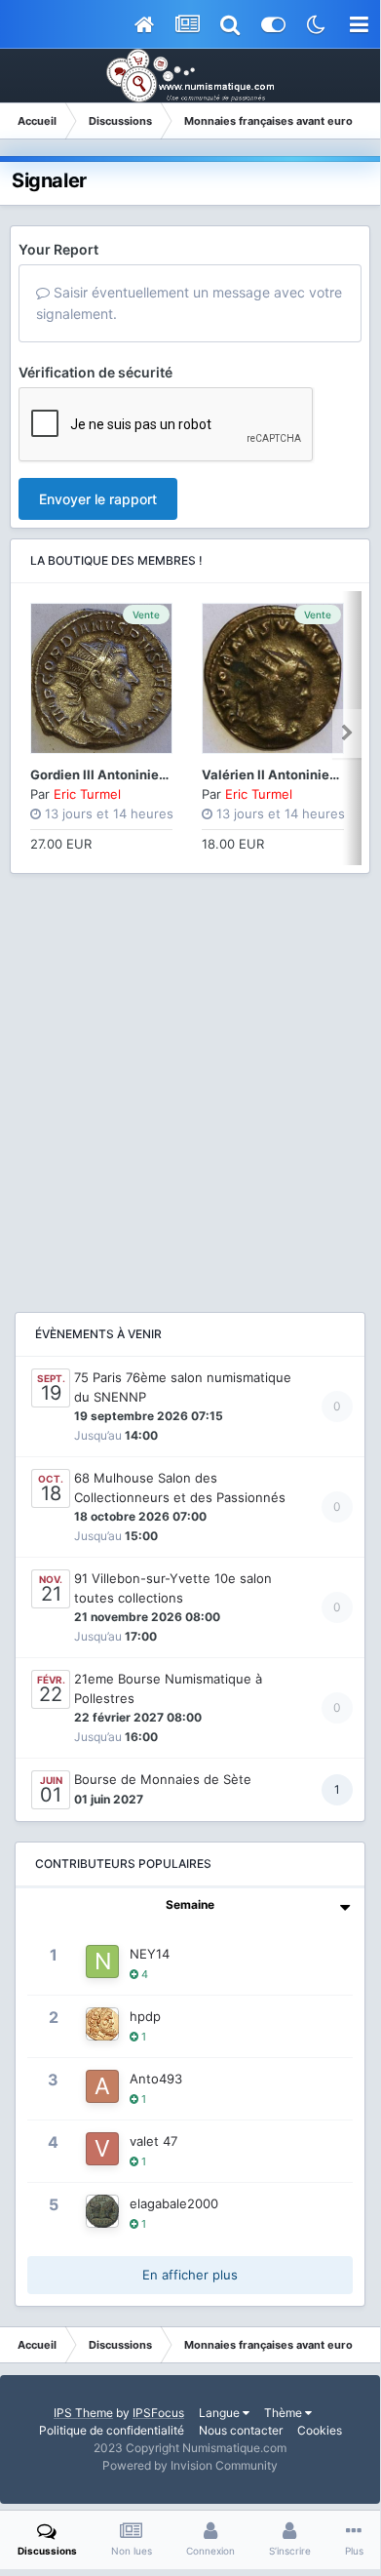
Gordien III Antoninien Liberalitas (133, 774)
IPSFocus (158, 2413)
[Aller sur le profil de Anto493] (102, 2086)
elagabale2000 (174, 2203)
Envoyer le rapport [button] (98, 499)
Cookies (320, 2430)
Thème (285, 2413)
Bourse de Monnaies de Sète (163, 1779)
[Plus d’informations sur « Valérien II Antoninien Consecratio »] (273, 678)
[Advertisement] (190, 1084)
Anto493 (156, 2079)
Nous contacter (241, 2430)
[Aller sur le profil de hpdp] (102, 2024)
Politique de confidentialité (112, 2430)
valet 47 (153, 2141)
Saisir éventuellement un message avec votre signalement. (189, 303)
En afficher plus (190, 2275)
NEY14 (150, 1954)
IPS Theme (83, 2413)
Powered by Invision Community (190, 2465)
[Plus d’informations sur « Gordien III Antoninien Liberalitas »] (101, 678)
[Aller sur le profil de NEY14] (102, 1962)
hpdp (145, 2016)
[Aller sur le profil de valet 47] (102, 2149)
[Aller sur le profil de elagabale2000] (102, 2211)
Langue (221, 2413)
